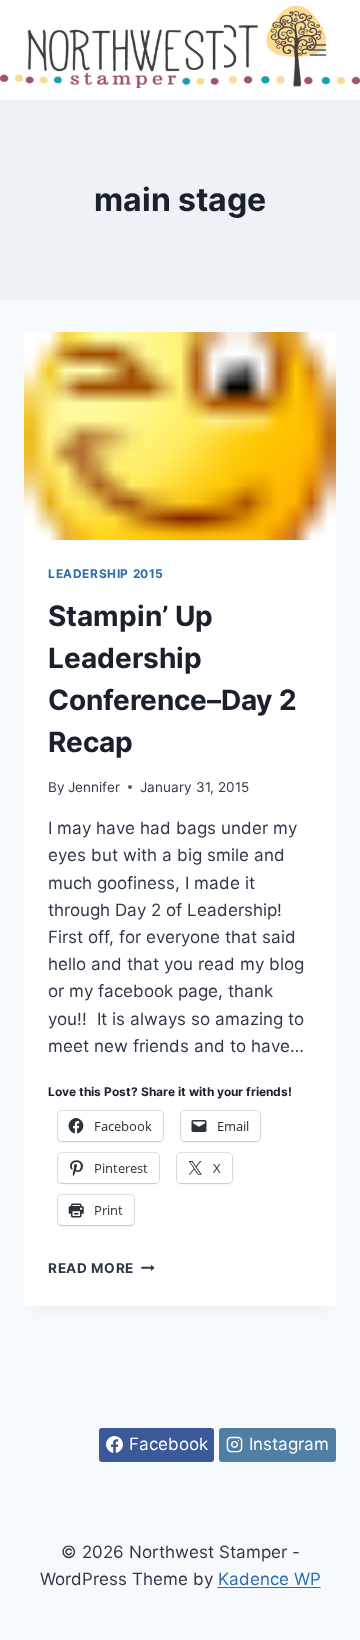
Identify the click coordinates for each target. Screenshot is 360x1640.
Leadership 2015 (106, 573)
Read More (101, 1268)
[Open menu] (317, 49)
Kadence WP (269, 1579)
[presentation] (180, 436)
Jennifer (94, 787)
